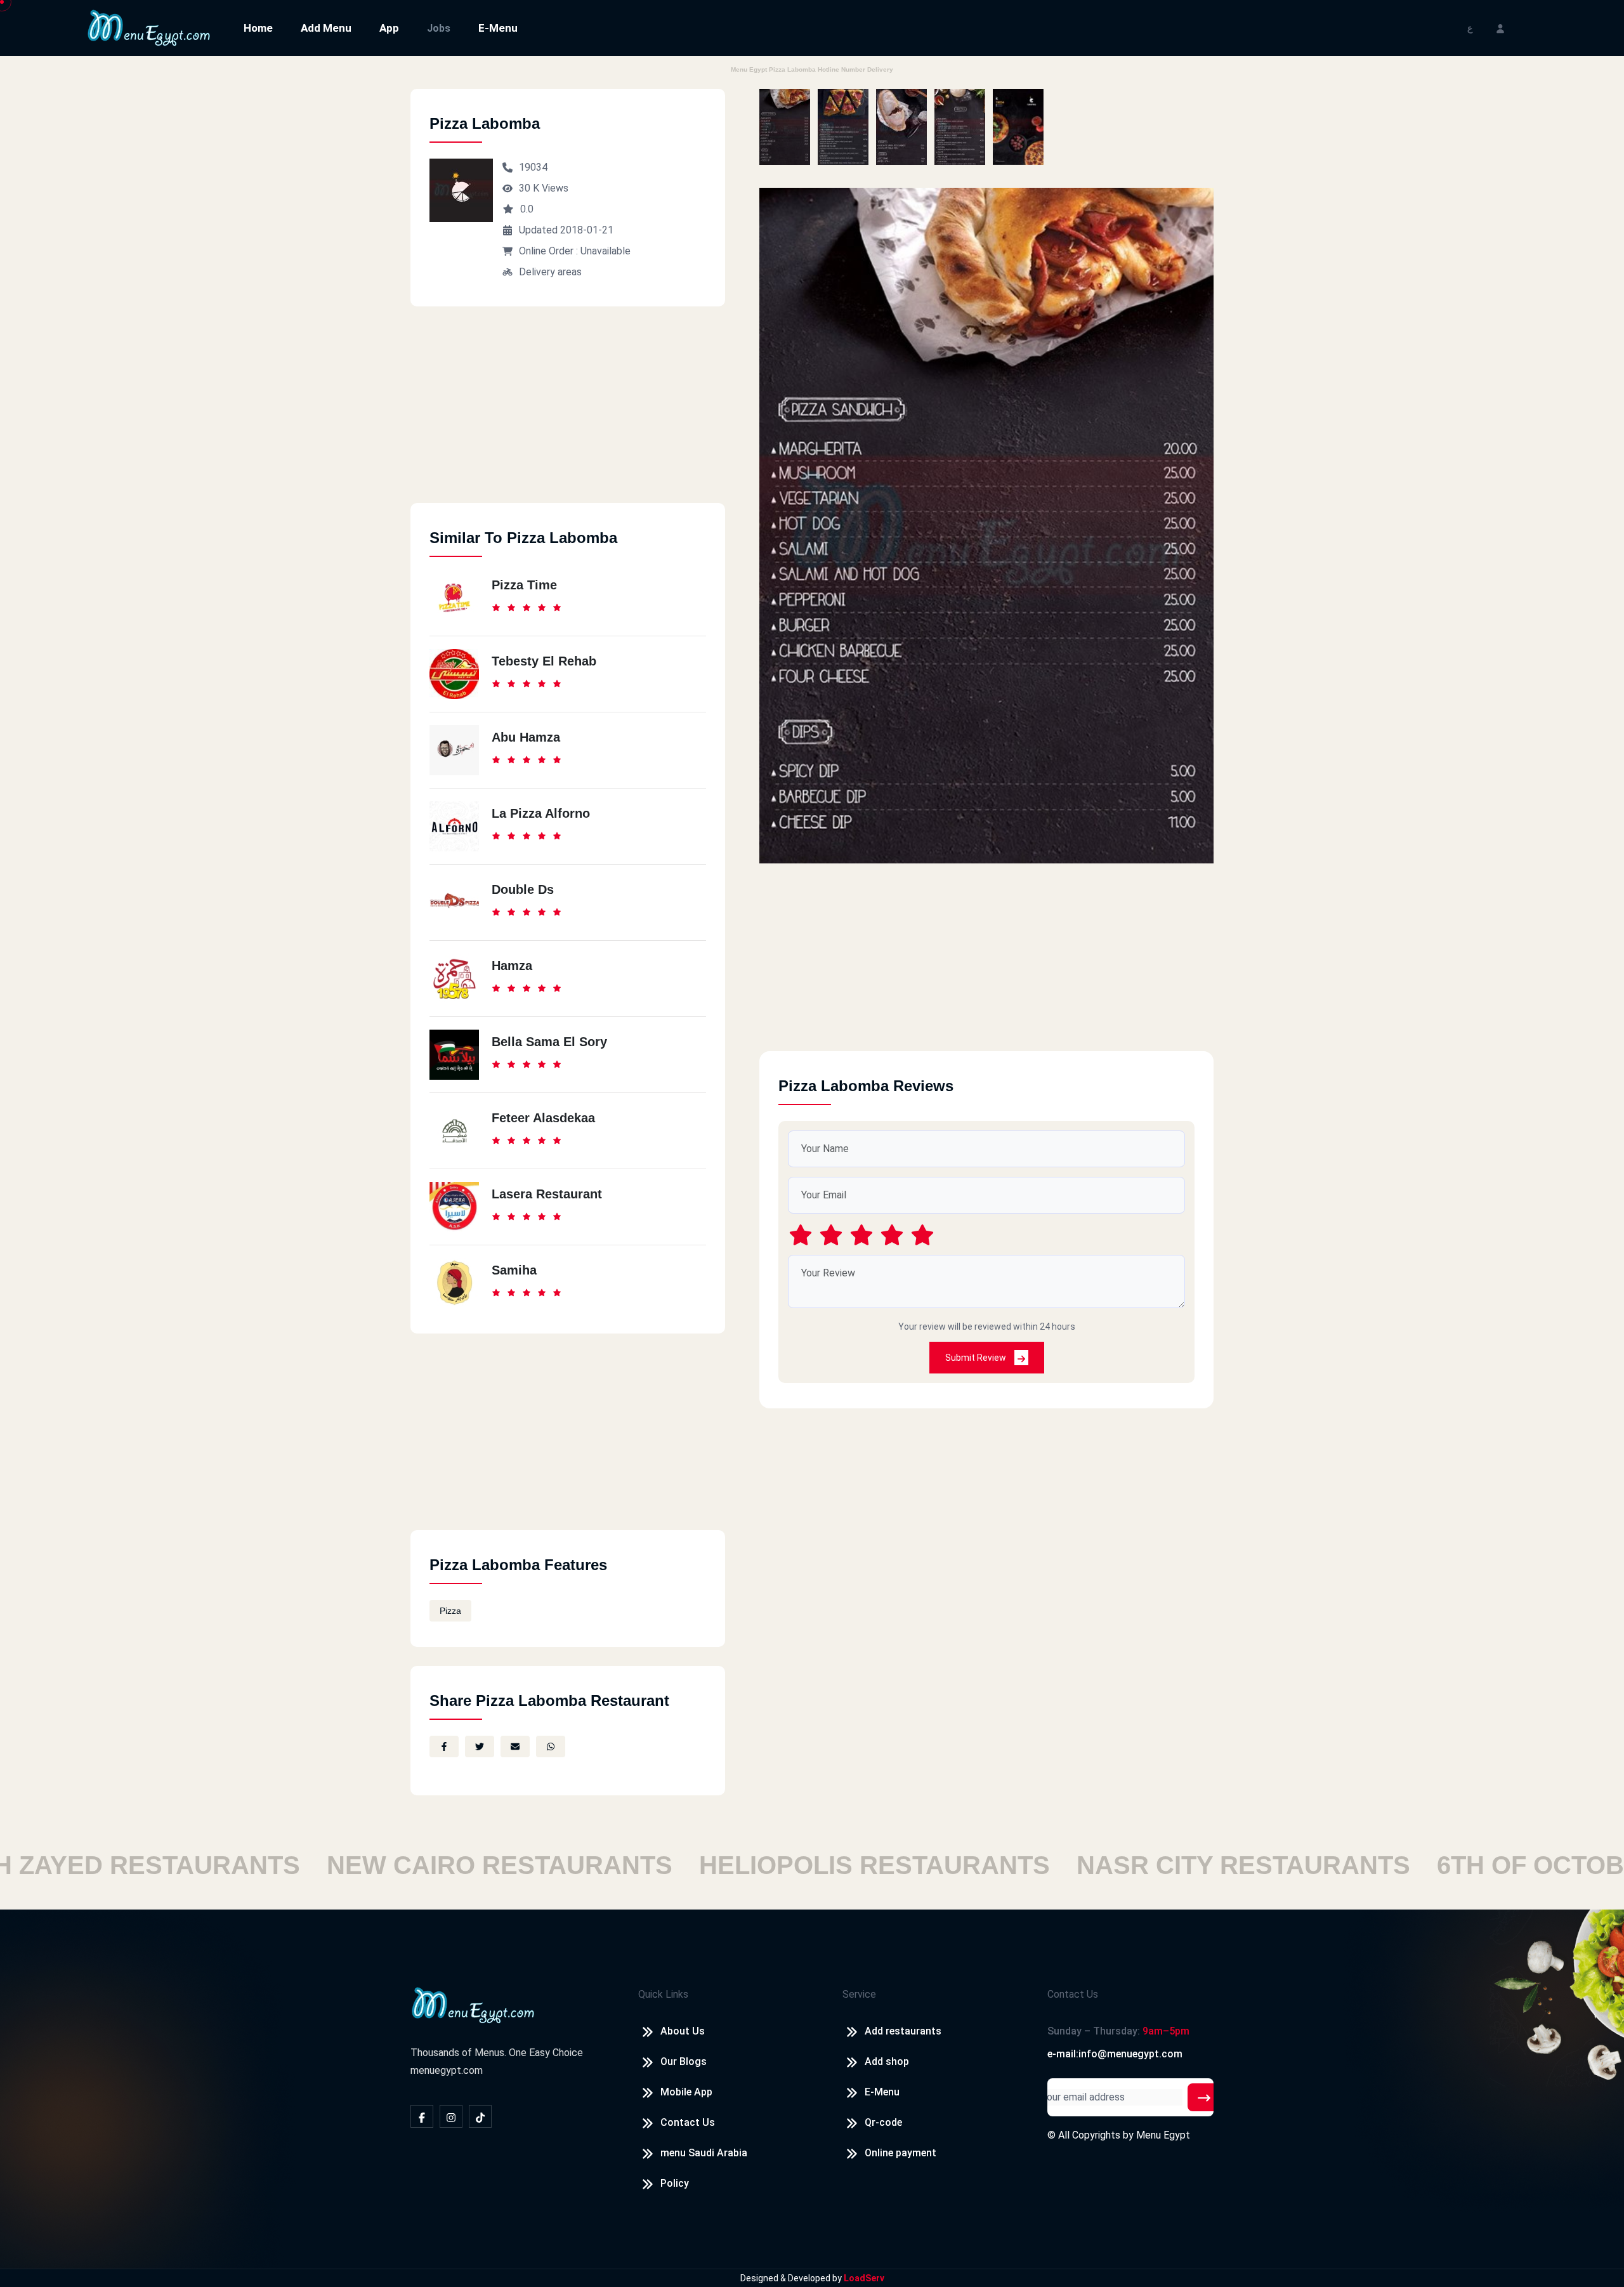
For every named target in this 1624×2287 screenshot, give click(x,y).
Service (859, 1994)
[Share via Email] (515, 1746)
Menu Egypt (1163, 2135)
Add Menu (326, 28)
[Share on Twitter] (480, 1746)
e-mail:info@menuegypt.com (1115, 2054)
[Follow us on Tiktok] (480, 2116)
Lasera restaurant (547, 1194)
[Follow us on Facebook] (422, 2116)
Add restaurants (903, 2031)
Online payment (900, 2153)
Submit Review (977, 1358)
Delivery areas (550, 272)
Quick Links (663, 1994)
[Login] (1500, 28)
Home (258, 28)
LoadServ (864, 2278)
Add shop (887, 2061)
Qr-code (883, 2122)
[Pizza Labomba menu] (785, 127)
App (389, 28)
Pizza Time (524, 585)
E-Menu (498, 28)
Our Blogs (684, 2061)
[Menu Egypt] (149, 27)
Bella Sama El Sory (549, 1042)
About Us (683, 2031)
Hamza (512, 966)
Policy (675, 2183)
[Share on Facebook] (444, 1746)
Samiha (514, 1270)
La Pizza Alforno (541, 813)
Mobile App (686, 2092)
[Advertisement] (568, 414)
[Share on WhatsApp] (551, 1746)
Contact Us (688, 2122)
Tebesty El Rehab (544, 661)
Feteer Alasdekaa (543, 1118)
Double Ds (523, 889)
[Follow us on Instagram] (451, 2116)
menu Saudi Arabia (704, 2153)
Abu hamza (526, 737)
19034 (533, 167)
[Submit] (1204, 2097)
